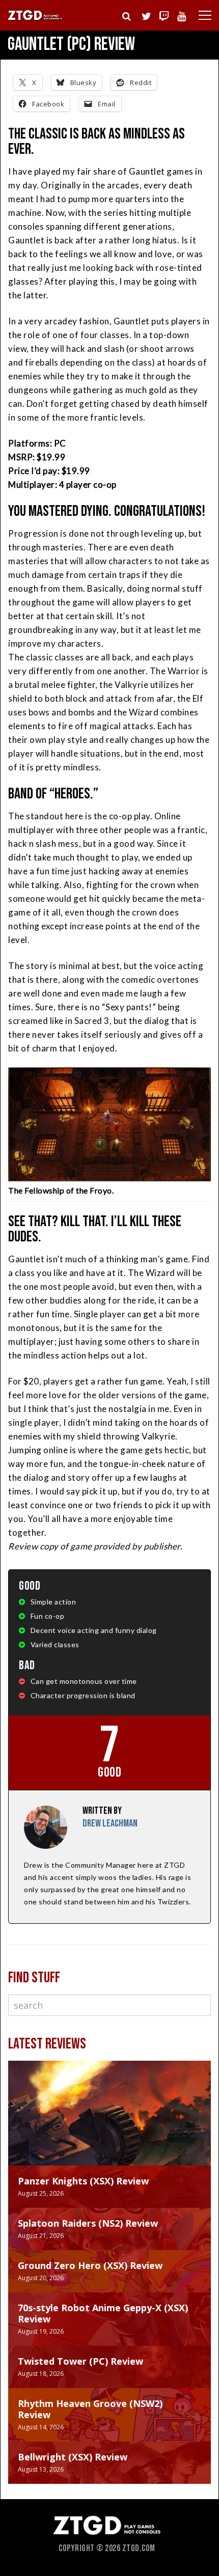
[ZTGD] (35, 19)
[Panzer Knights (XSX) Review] (109, 2123)
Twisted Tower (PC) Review (80, 2361)
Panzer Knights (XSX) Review (83, 2181)
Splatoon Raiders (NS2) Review (88, 2223)
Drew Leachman (110, 1823)
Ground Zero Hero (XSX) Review (90, 2265)
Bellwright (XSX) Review (73, 2457)
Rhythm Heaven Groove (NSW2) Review (90, 2409)
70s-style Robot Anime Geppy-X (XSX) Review (103, 2313)
